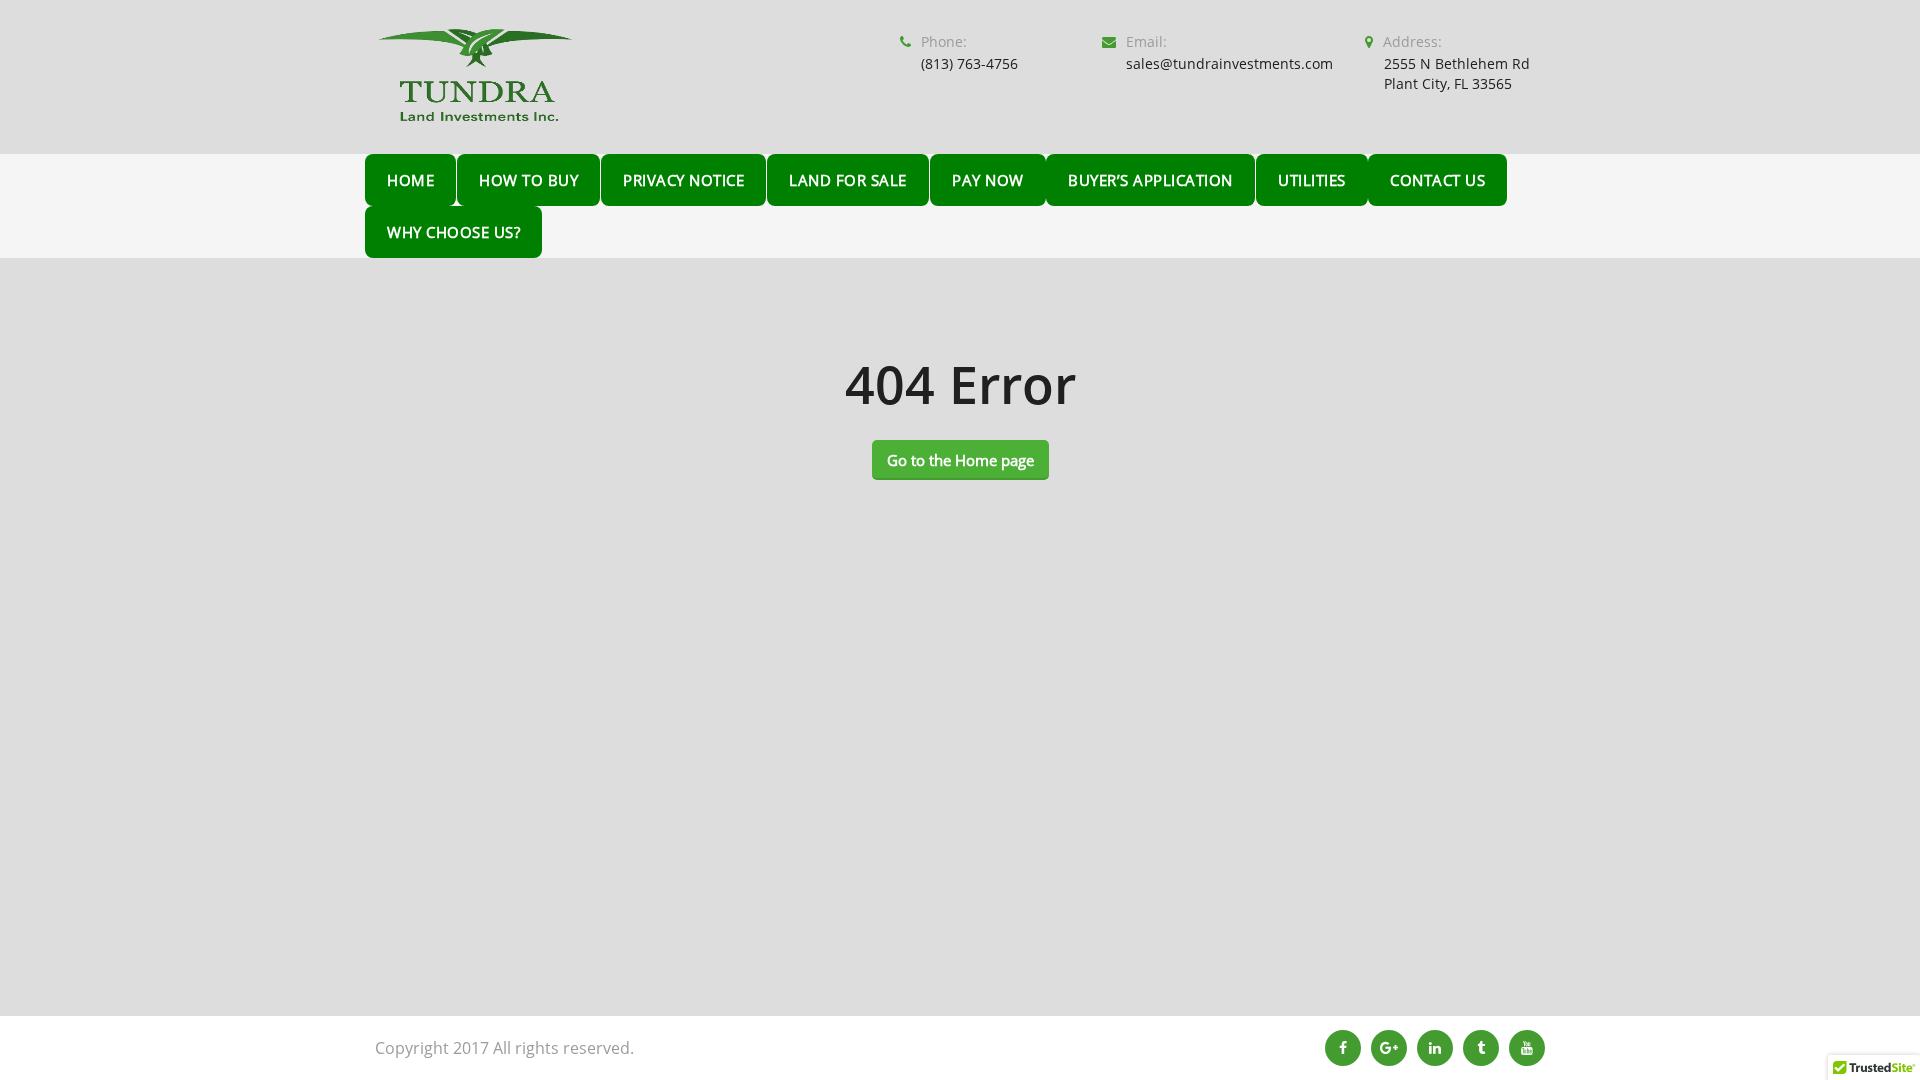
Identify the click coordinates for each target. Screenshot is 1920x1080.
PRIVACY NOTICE (683, 180)
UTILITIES (1312, 180)
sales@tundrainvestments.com (1229, 63)
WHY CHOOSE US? (453, 232)
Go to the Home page (960, 460)
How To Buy (528, 180)
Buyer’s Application (1150, 180)
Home (410, 180)
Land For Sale (848, 180)
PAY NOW (988, 180)
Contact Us (1437, 180)
